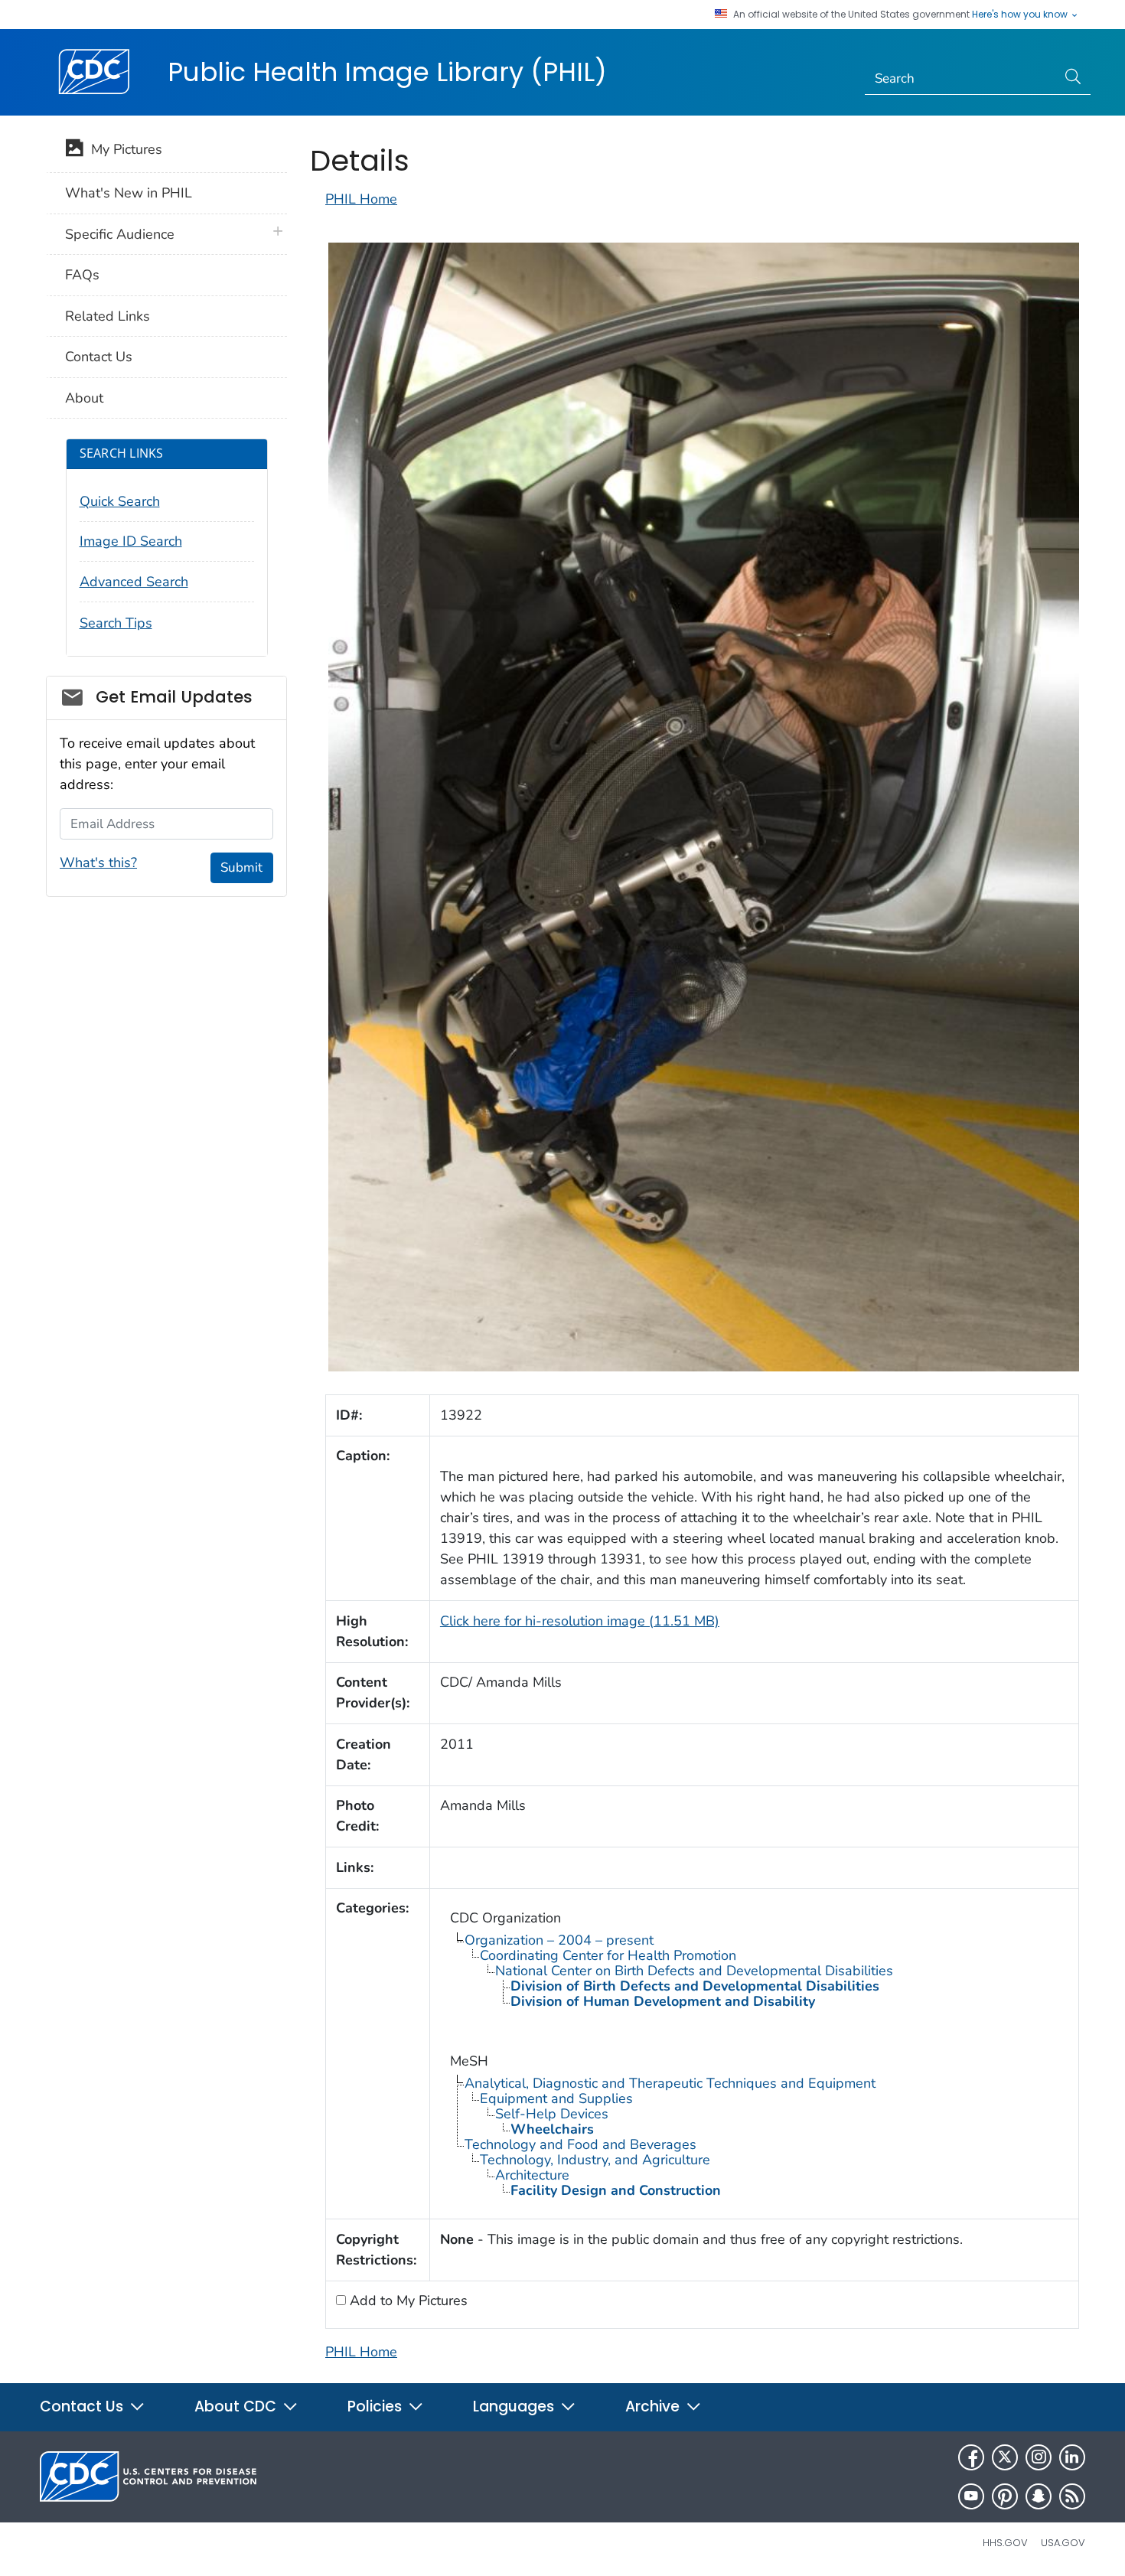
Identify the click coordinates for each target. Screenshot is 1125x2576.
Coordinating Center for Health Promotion (608, 1955)
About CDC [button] (237, 2406)
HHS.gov (1005, 2543)
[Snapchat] (1039, 2496)
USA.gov (1063, 2543)
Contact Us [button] (83, 2406)
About (84, 398)
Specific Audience (120, 234)
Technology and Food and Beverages (580, 2144)
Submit (241, 867)
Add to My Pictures (407, 2300)
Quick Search (120, 501)
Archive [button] (654, 2406)
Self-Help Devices (552, 2114)
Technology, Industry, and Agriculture (595, 2160)
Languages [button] (515, 2406)
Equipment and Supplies (556, 2098)
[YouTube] (971, 2496)
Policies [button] (377, 2406)
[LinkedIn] (1072, 2457)
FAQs (82, 275)
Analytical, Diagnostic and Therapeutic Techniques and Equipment (670, 2083)
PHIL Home (361, 199)
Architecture (532, 2175)
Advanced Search (134, 582)
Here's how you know (1021, 15)
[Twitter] (1005, 2457)
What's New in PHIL (129, 193)
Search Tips (116, 623)
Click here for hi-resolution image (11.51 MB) (580, 1621)
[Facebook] (971, 2457)
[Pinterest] (1005, 2496)
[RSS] (1072, 2496)
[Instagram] (1039, 2457)
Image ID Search (131, 541)
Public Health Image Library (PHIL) (387, 72)
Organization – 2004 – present (559, 1940)
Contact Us (99, 357)
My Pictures (123, 149)
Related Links (108, 316)
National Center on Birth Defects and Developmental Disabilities (694, 1971)
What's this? (98, 862)
